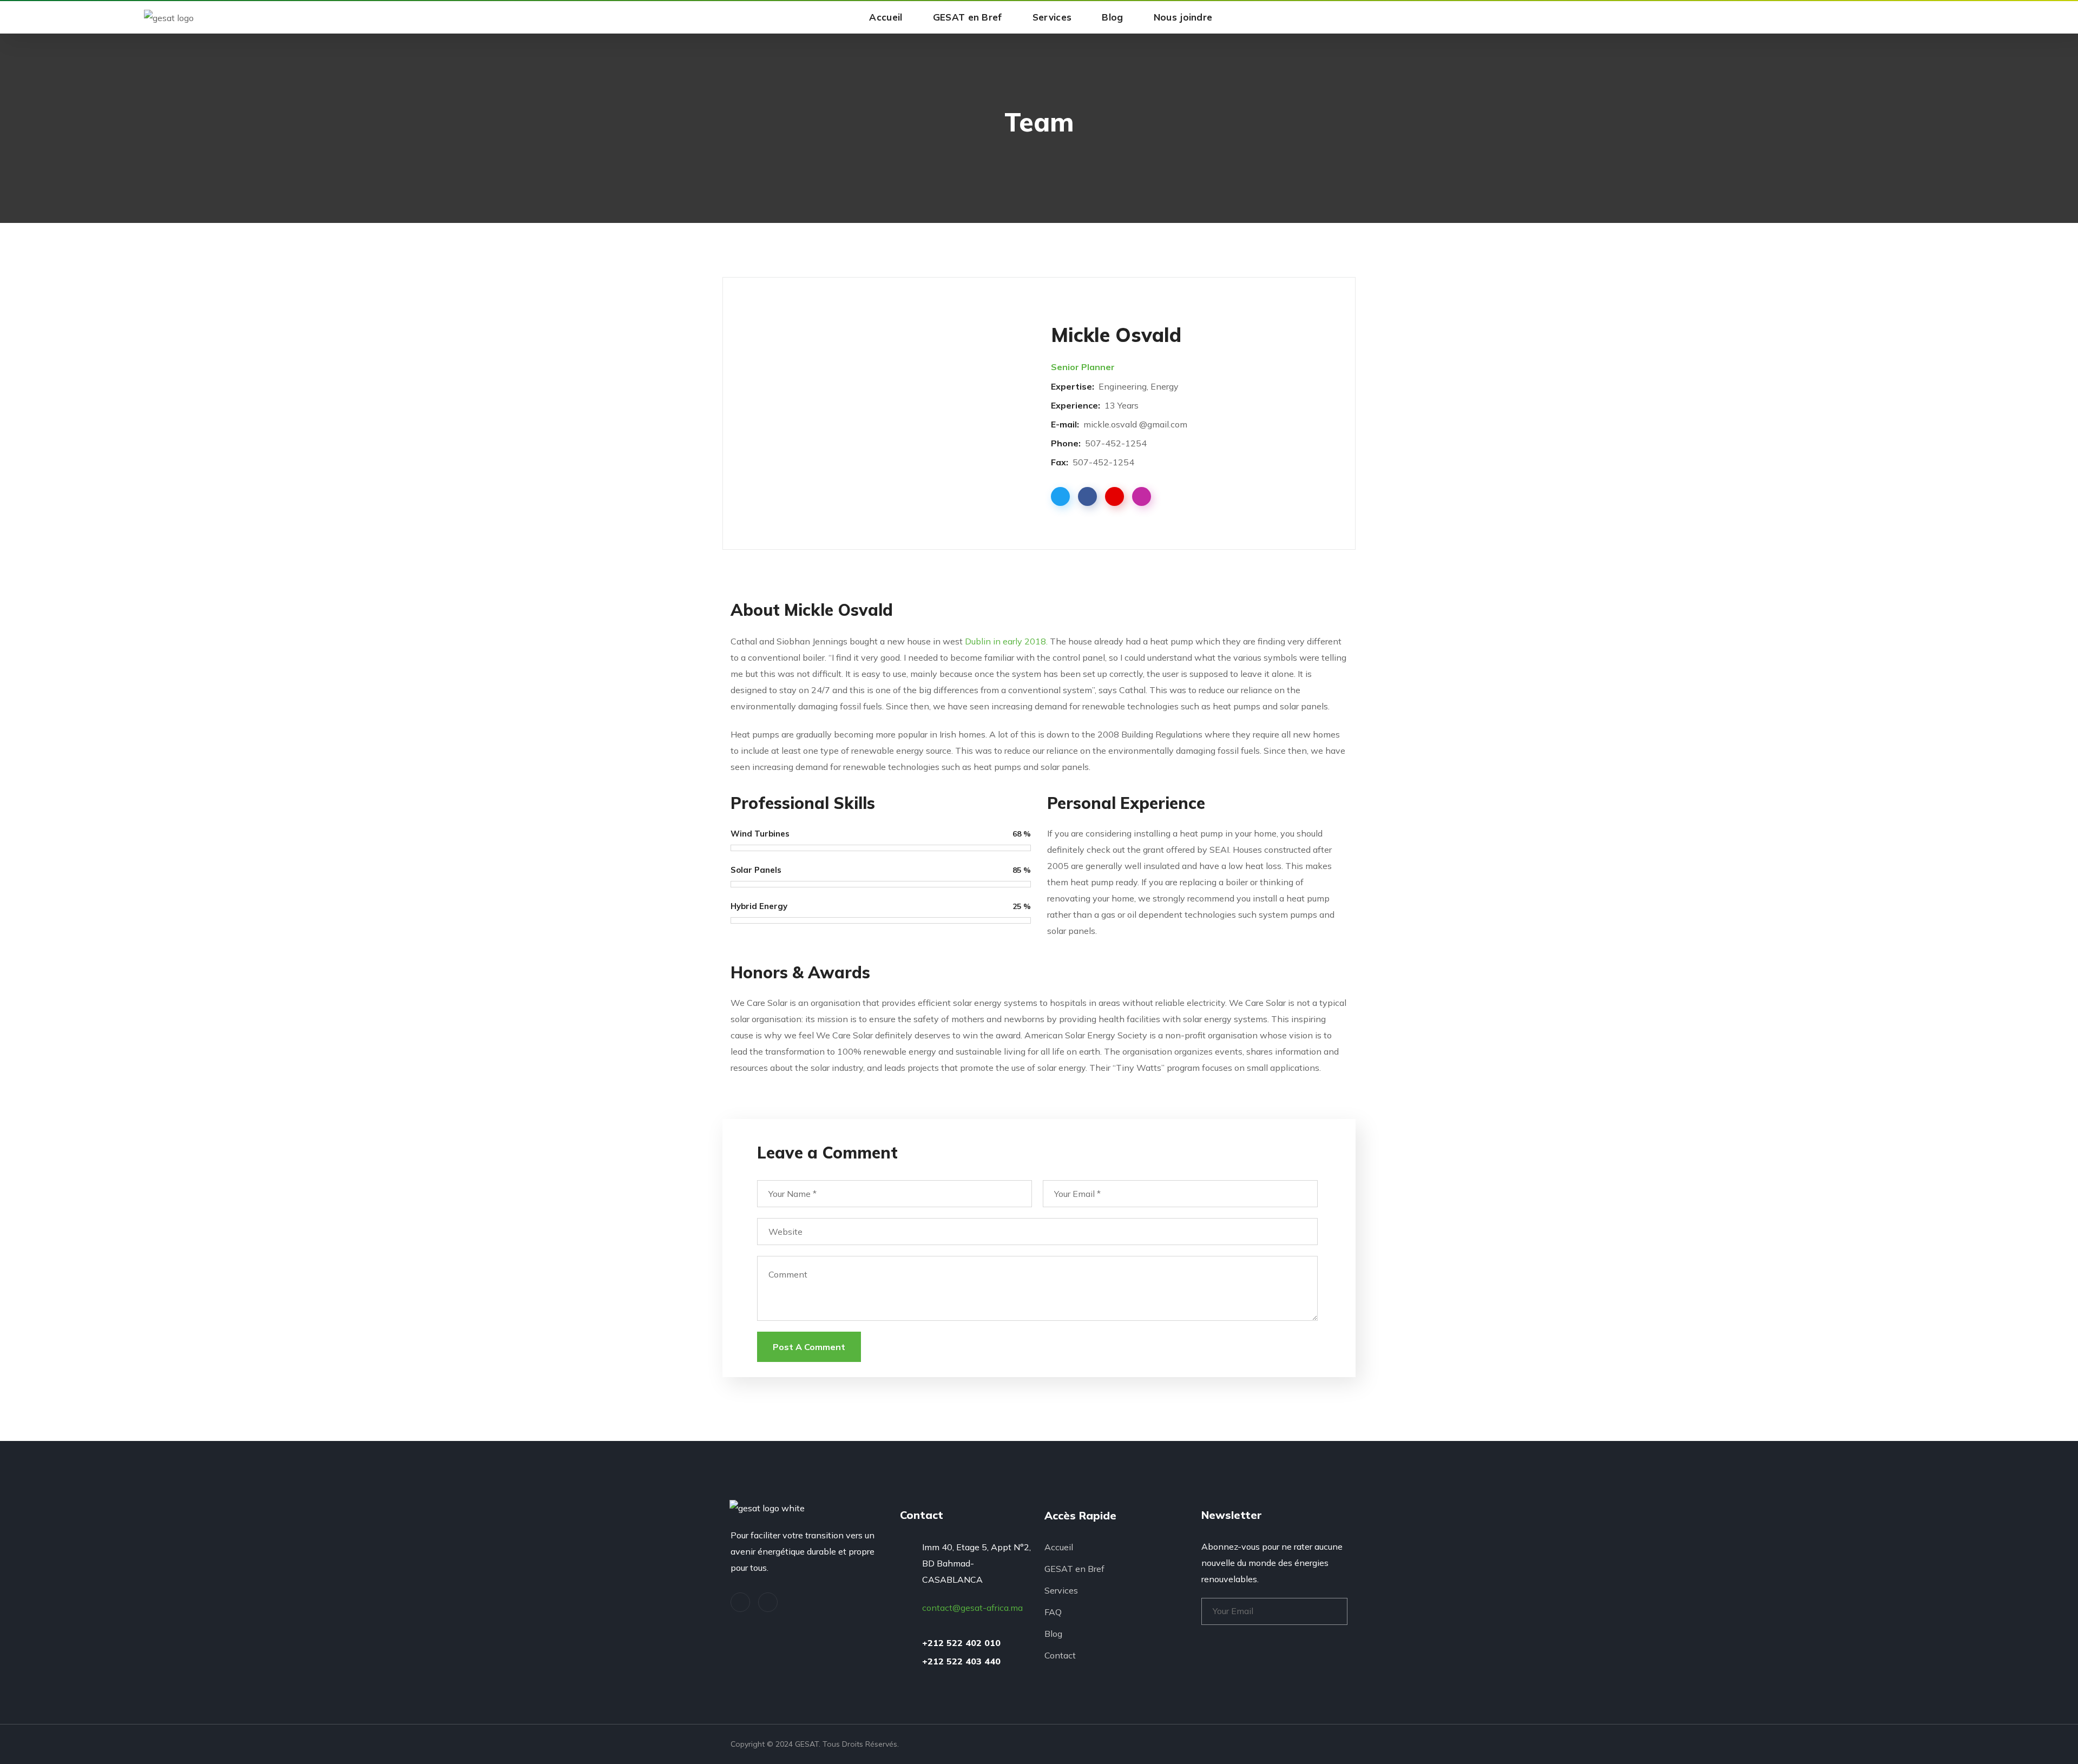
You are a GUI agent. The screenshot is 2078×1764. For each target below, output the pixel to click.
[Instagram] (768, 1602)
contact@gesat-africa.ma (972, 1608)
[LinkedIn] (740, 1602)
